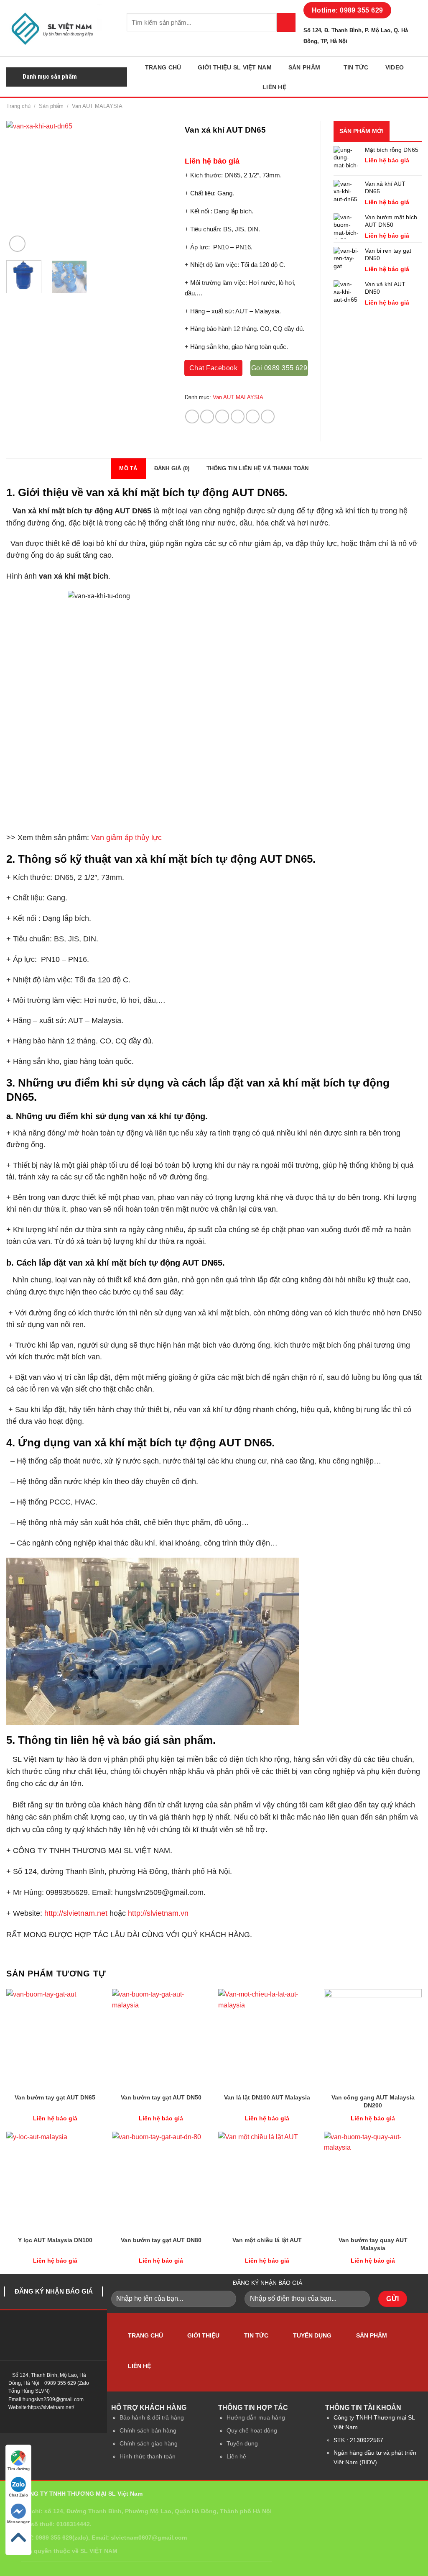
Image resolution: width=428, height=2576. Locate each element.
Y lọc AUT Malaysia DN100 (55, 2240)
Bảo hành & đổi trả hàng (152, 2417)
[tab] (128, 469)
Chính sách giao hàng (149, 2443)
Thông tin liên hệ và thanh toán (258, 468)
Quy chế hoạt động (252, 2430)
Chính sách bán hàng (148, 2430)
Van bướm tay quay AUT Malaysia (373, 2244)
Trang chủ (163, 67)
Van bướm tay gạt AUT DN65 (55, 2097)
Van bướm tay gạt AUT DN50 (161, 2097)
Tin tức (356, 67)
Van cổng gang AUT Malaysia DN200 (373, 2101)
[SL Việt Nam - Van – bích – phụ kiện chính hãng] (60, 28)
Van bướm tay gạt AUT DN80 (161, 2240)
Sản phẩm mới (362, 131)
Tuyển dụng (312, 2335)
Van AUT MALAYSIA (97, 106)
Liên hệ (274, 87)
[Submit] (286, 22)
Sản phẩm (304, 67)
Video (395, 67)
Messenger (18, 2522)
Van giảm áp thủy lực (126, 837)
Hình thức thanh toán (148, 2456)
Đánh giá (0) (172, 468)
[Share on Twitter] (207, 417)
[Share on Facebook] (192, 417)
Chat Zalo (18, 2495)
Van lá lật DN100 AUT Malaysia (267, 2097)
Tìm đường (19, 2469)
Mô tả (128, 468)
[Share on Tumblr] (268, 417)
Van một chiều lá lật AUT (267, 2240)
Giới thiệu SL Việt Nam (234, 67)
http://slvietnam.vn (158, 1913)
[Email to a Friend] (222, 417)
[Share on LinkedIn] (253, 417)
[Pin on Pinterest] (238, 417)
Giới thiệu (203, 2335)
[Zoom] (17, 244)
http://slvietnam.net (76, 1913)
